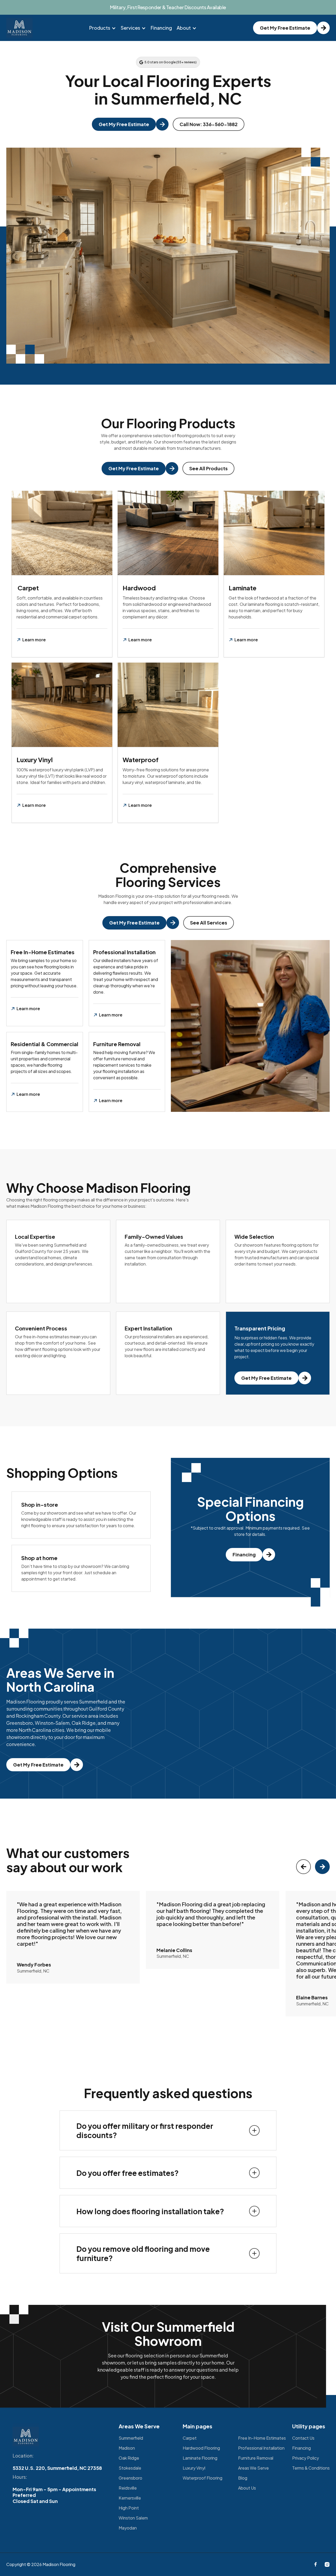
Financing (161, 28)
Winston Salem (133, 2518)
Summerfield (131, 2438)
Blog (243, 2478)
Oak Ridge (129, 2458)
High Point (129, 2508)
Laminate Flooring (200, 2458)
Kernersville (130, 2498)
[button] (103, 28)
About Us (247, 2488)
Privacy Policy (306, 2458)
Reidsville (128, 2488)
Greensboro (130, 2478)
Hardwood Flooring (201, 2448)
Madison (127, 2448)
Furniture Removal (256, 2458)
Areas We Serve (253, 2468)
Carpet (190, 2438)
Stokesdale (130, 2468)
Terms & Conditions (311, 2468)
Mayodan (128, 2528)
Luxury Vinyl (194, 2468)
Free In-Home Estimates (262, 2438)
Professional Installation (261, 2448)
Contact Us (303, 2438)
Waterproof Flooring (203, 2478)
